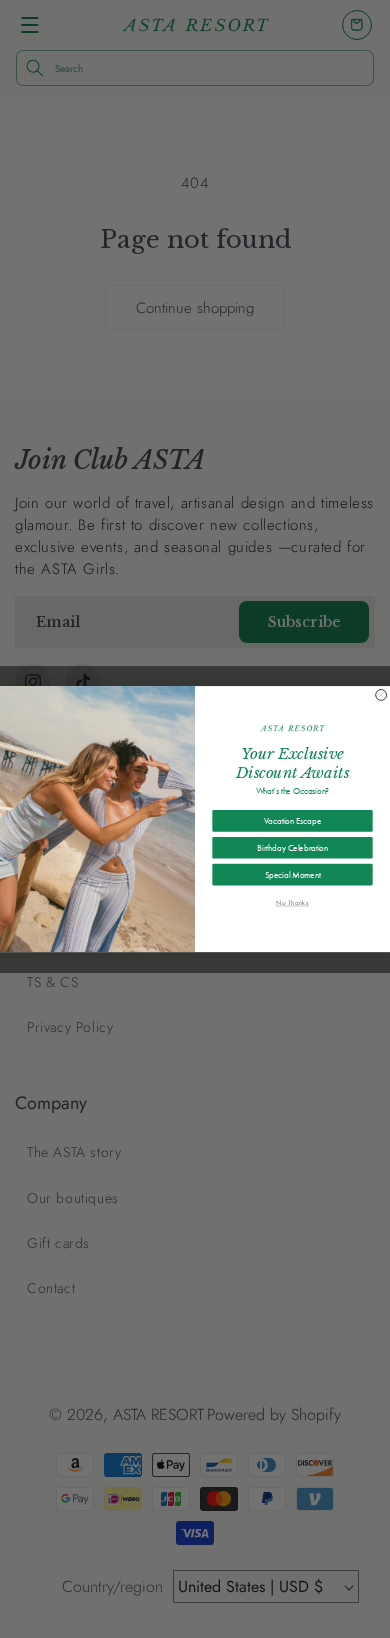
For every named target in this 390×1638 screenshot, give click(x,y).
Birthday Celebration (292, 847)
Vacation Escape (292, 820)
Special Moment (292, 874)
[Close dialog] (381, 694)
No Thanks (292, 902)
